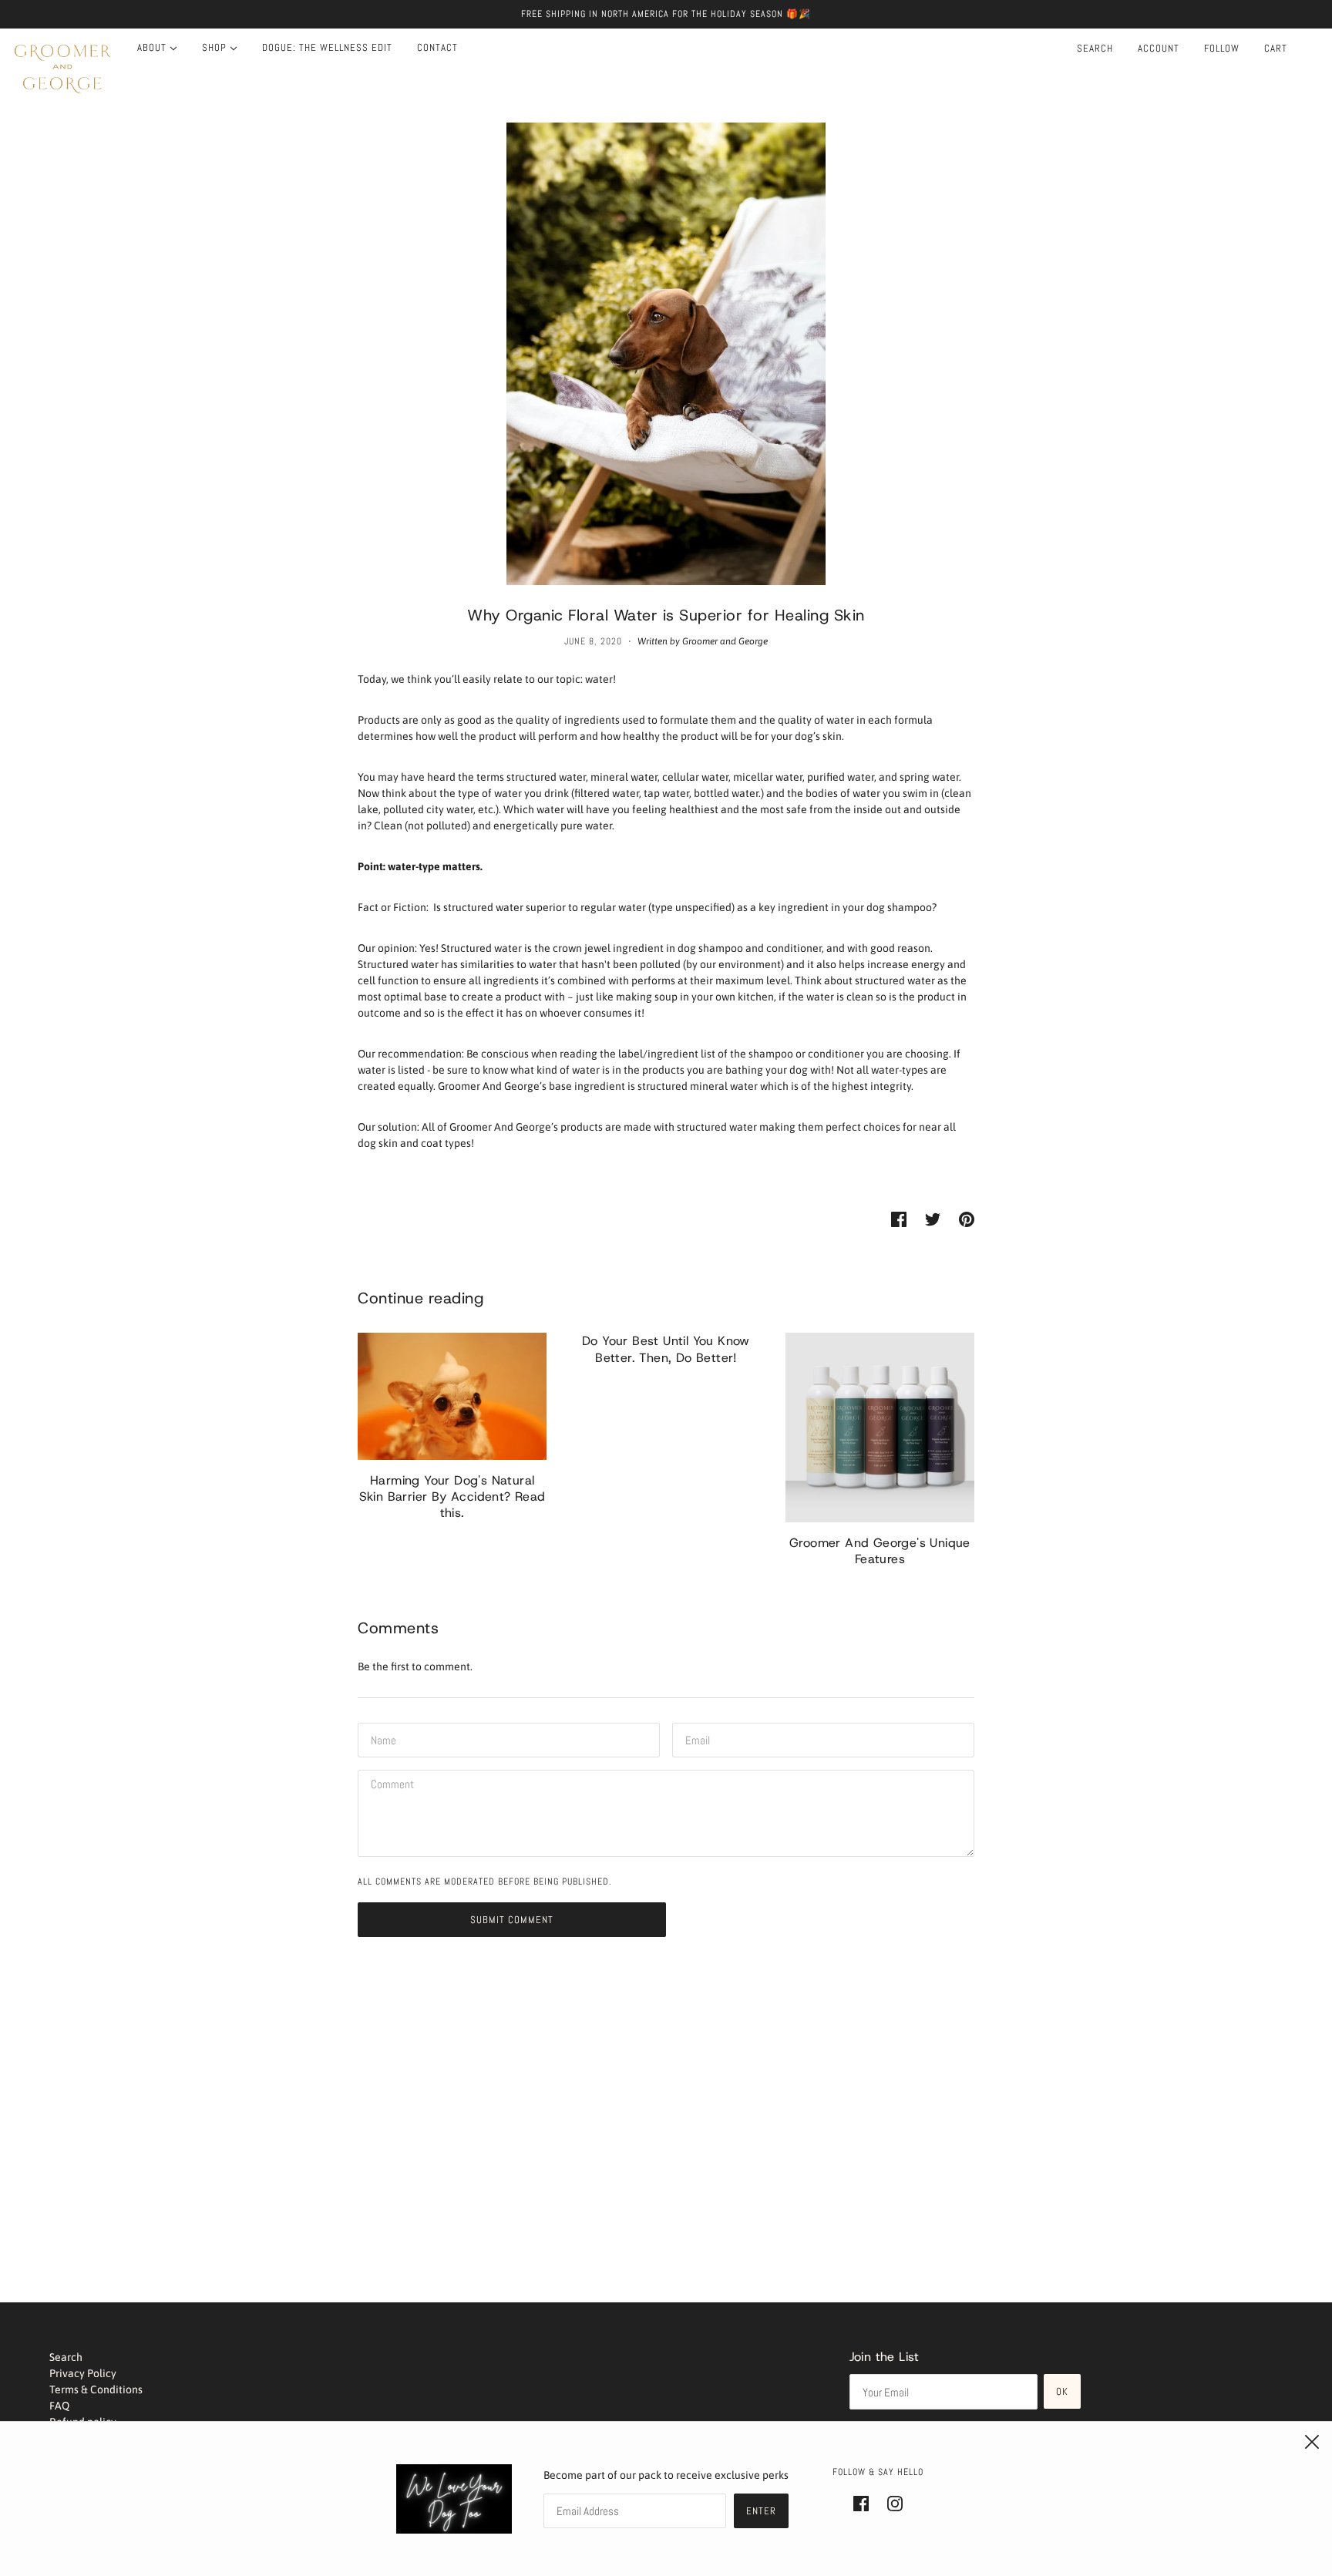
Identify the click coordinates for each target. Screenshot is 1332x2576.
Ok (1062, 2391)
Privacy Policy (83, 2373)
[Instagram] (890, 2502)
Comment (390, 1784)
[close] (1312, 2442)
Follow (1222, 48)
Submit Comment (512, 1920)
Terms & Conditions (96, 2389)
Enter (761, 2511)
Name (382, 1737)
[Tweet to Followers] (933, 1219)
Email (697, 1737)
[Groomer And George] (62, 69)
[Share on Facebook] (899, 1219)
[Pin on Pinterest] (967, 1219)
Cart (1277, 48)
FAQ (59, 2406)
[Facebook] (866, 2502)
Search (1095, 48)
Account (1159, 48)
